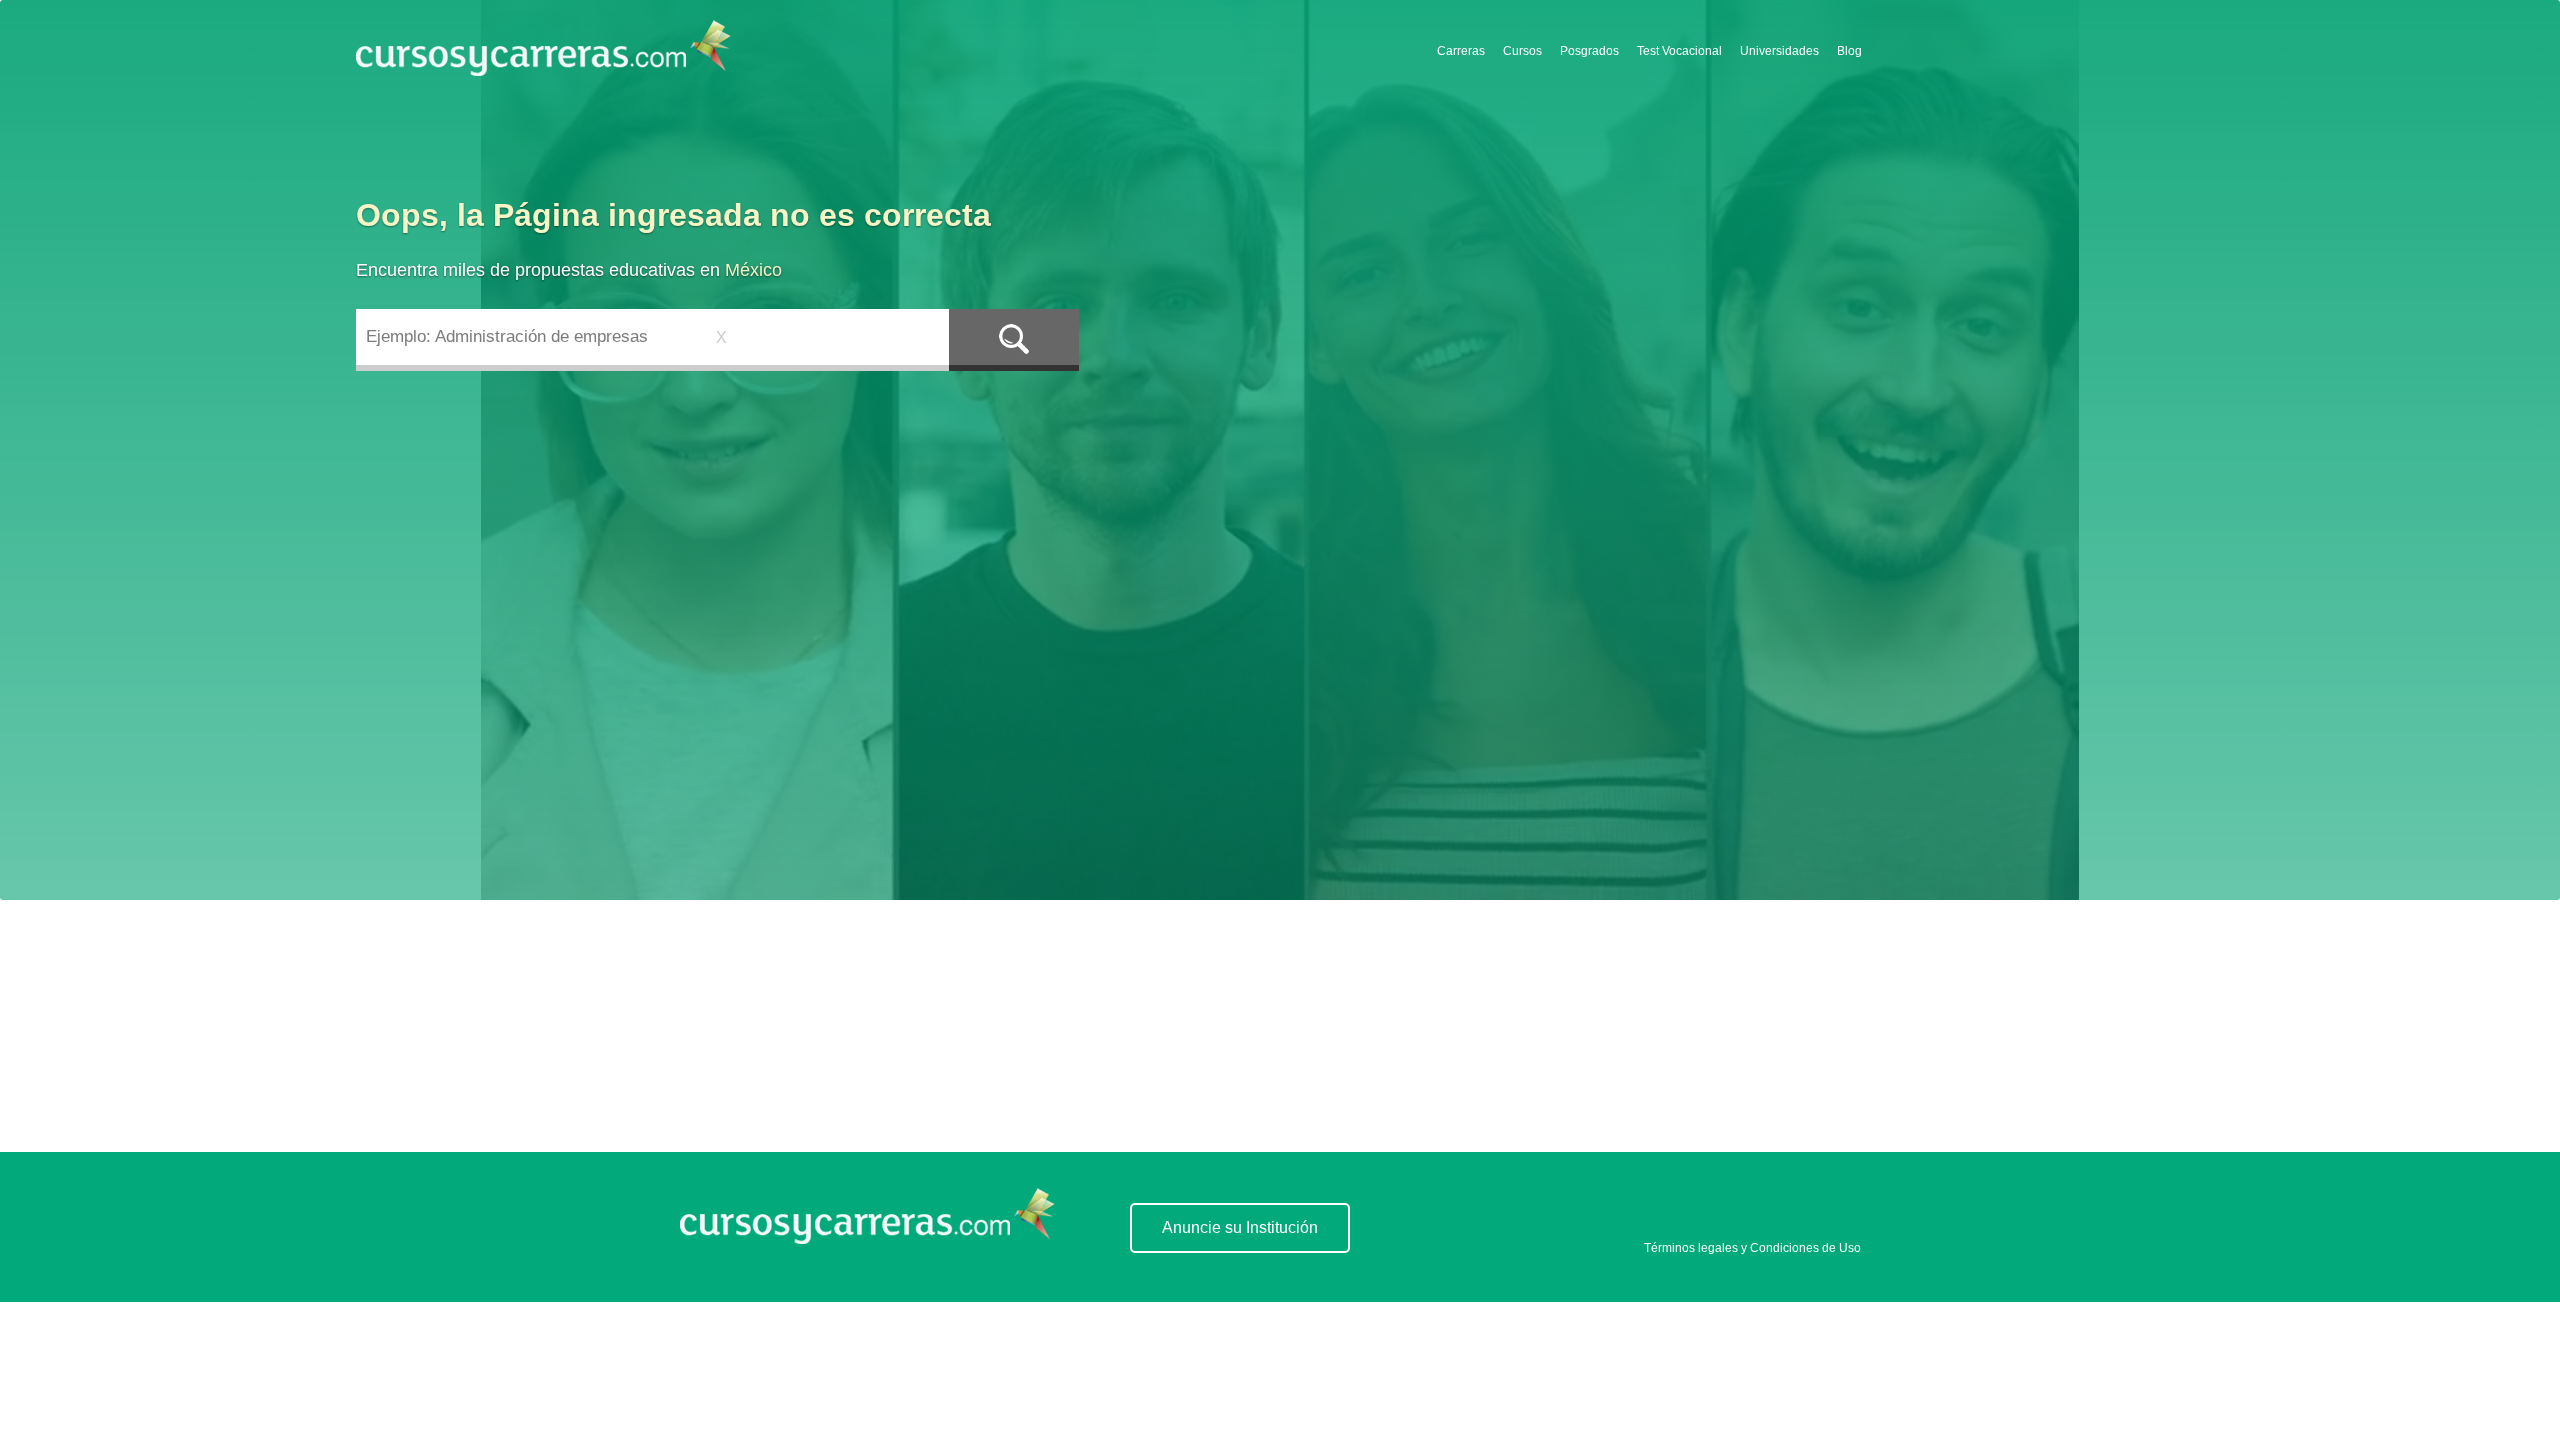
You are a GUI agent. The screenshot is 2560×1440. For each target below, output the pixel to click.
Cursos (1522, 51)
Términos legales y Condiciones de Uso (1752, 1248)
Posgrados (1589, 51)
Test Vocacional (1679, 51)
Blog (1849, 51)
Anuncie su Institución (1240, 1227)
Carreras (1461, 51)
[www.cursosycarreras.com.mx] (867, 1238)
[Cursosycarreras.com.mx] (543, 49)
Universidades (1779, 51)
